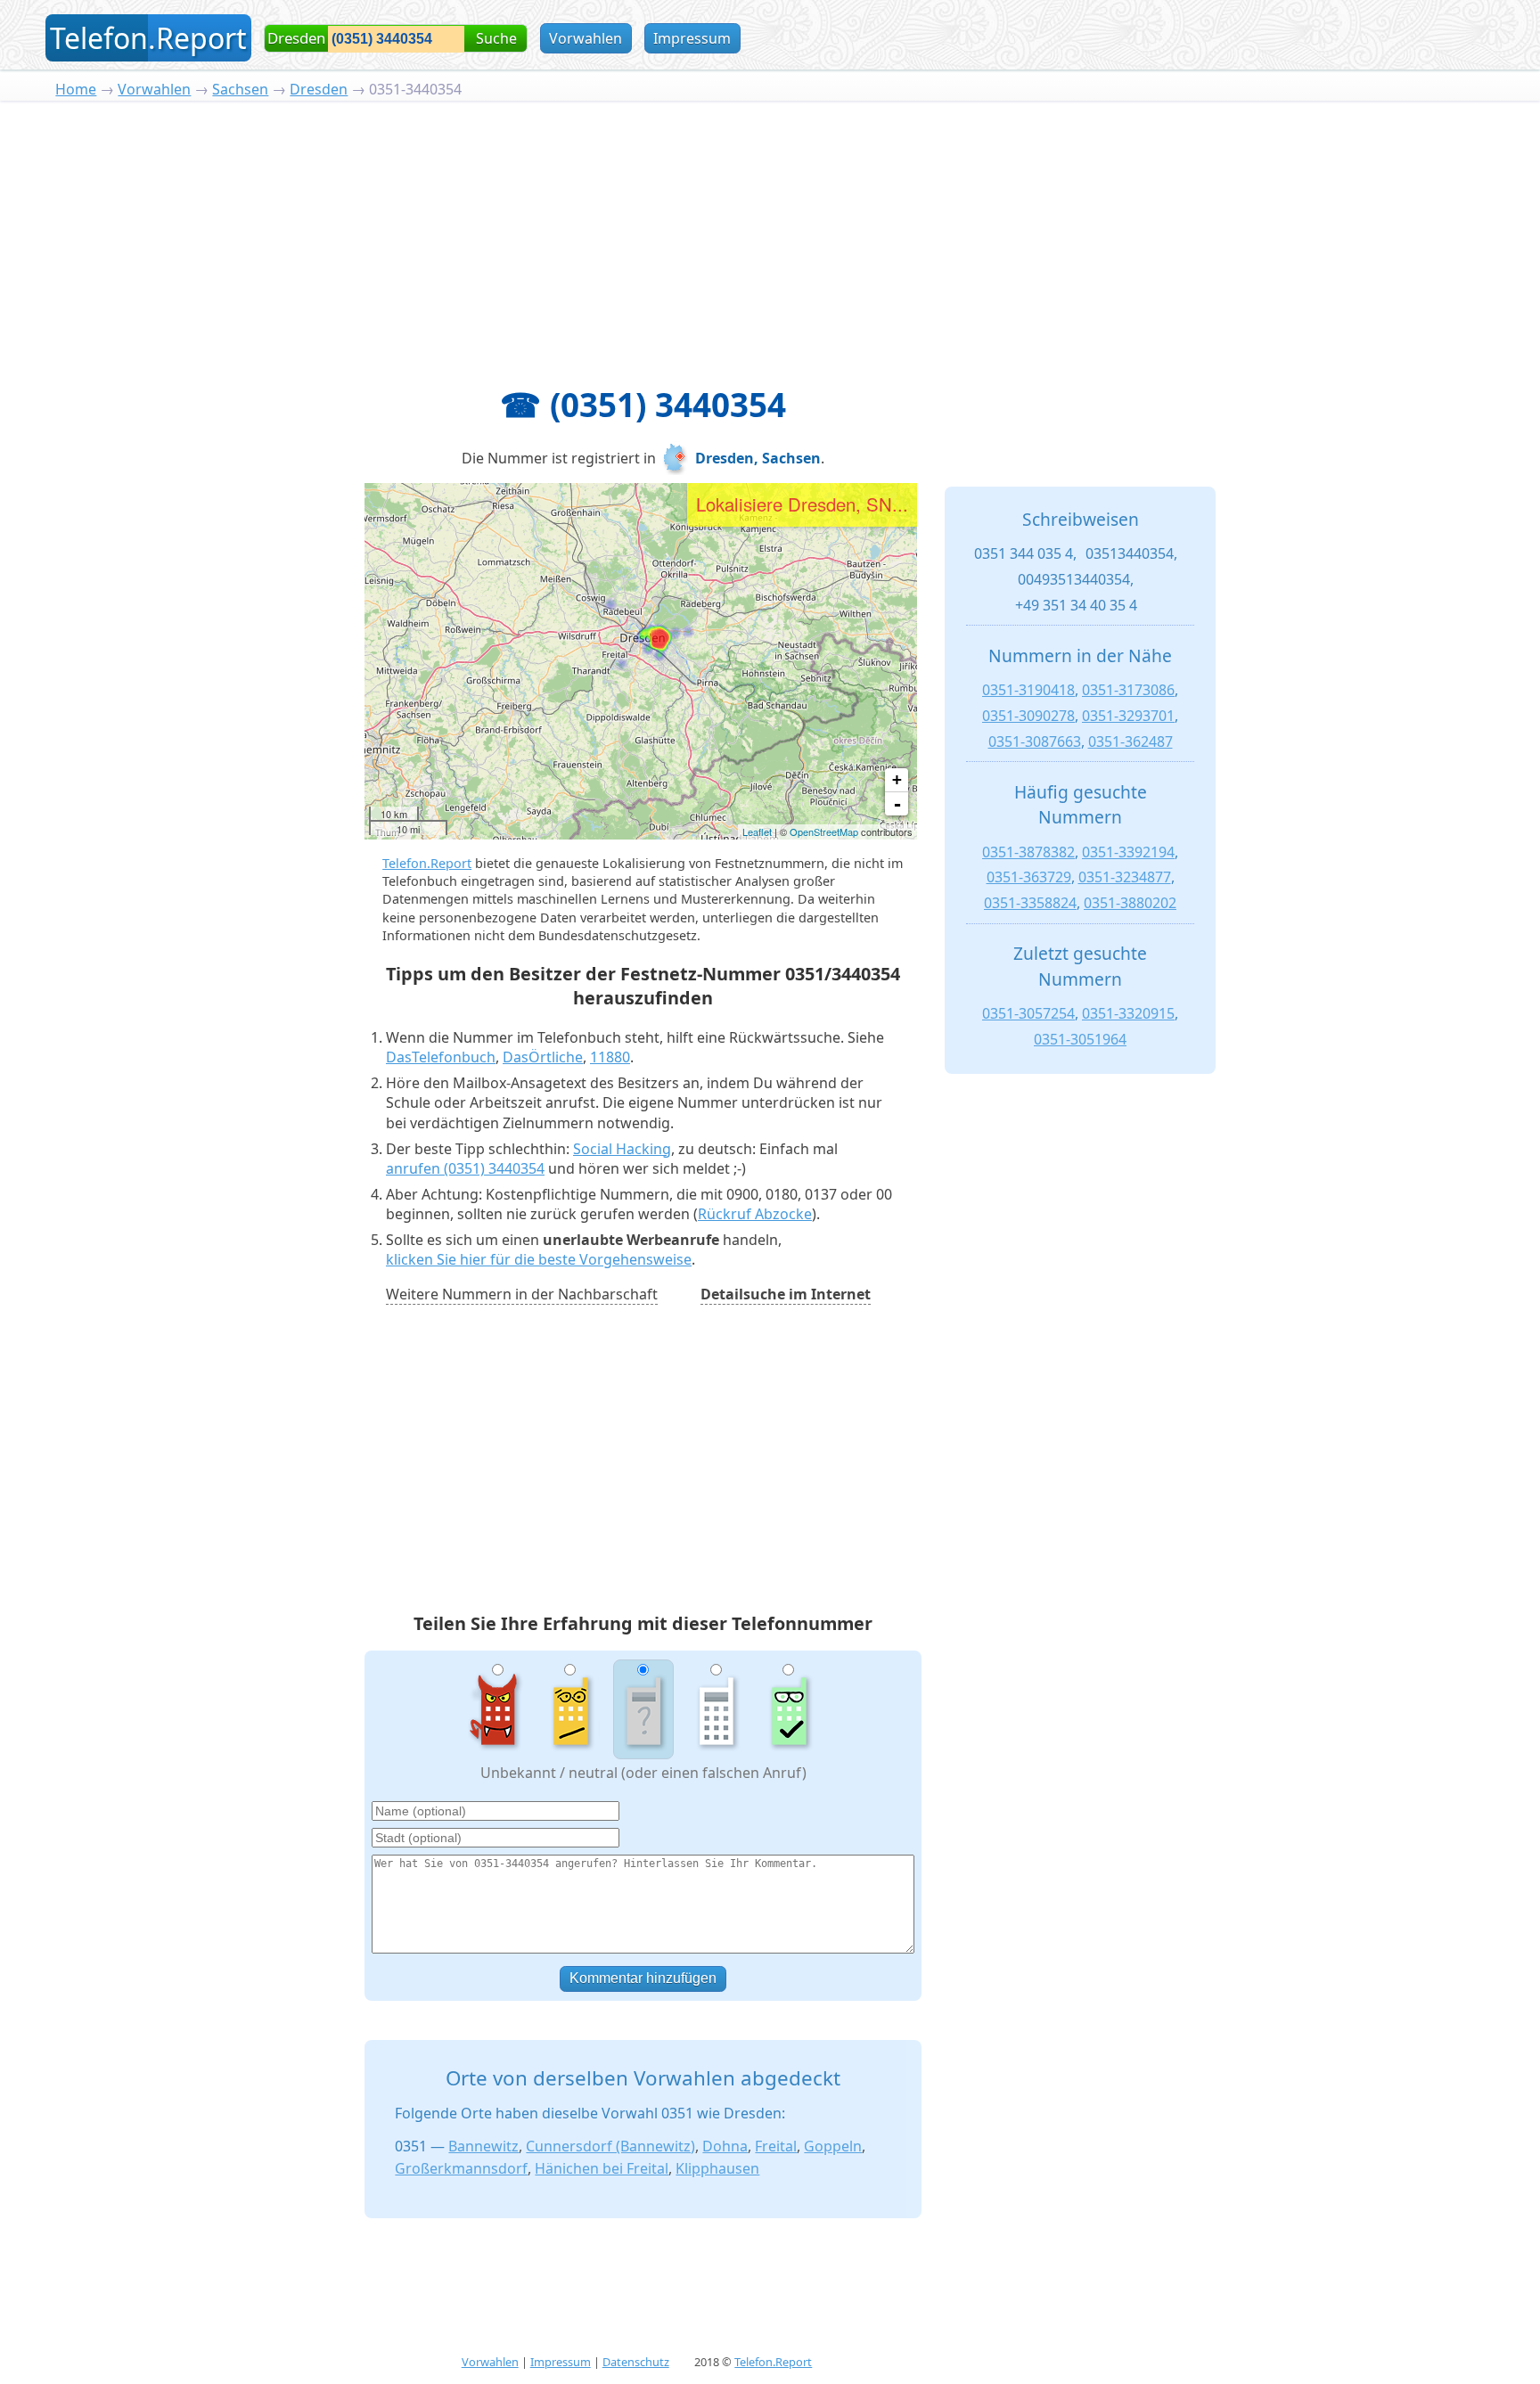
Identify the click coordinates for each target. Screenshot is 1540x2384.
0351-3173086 (1128, 690)
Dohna (725, 2146)
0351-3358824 (1030, 903)
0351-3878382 (1028, 852)
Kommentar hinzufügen (643, 1978)
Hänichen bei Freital (602, 2168)
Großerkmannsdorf (461, 2168)
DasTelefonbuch (441, 1057)
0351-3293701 (1128, 716)
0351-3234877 (1125, 877)
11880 (610, 1057)
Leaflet (757, 832)
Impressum (692, 38)
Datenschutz (636, 2362)
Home (76, 89)
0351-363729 (1029, 877)
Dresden (319, 89)
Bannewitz (483, 2146)
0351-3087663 (1035, 741)
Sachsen (240, 89)
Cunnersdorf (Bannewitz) (610, 2146)
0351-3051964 (1080, 1039)
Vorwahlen (586, 38)
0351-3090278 (1028, 716)
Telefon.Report (427, 863)
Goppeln (833, 2146)
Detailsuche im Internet (786, 1294)
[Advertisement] (770, 234)
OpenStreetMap (824, 832)
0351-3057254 (1028, 1013)
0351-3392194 (1128, 852)
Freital (776, 2146)
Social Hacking (622, 1149)
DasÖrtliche (543, 1057)
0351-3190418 (1028, 690)
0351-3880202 (1130, 903)
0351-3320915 (1128, 1013)
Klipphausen (717, 2168)
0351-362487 (1130, 741)
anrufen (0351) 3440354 (465, 1168)
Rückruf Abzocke (755, 1214)
